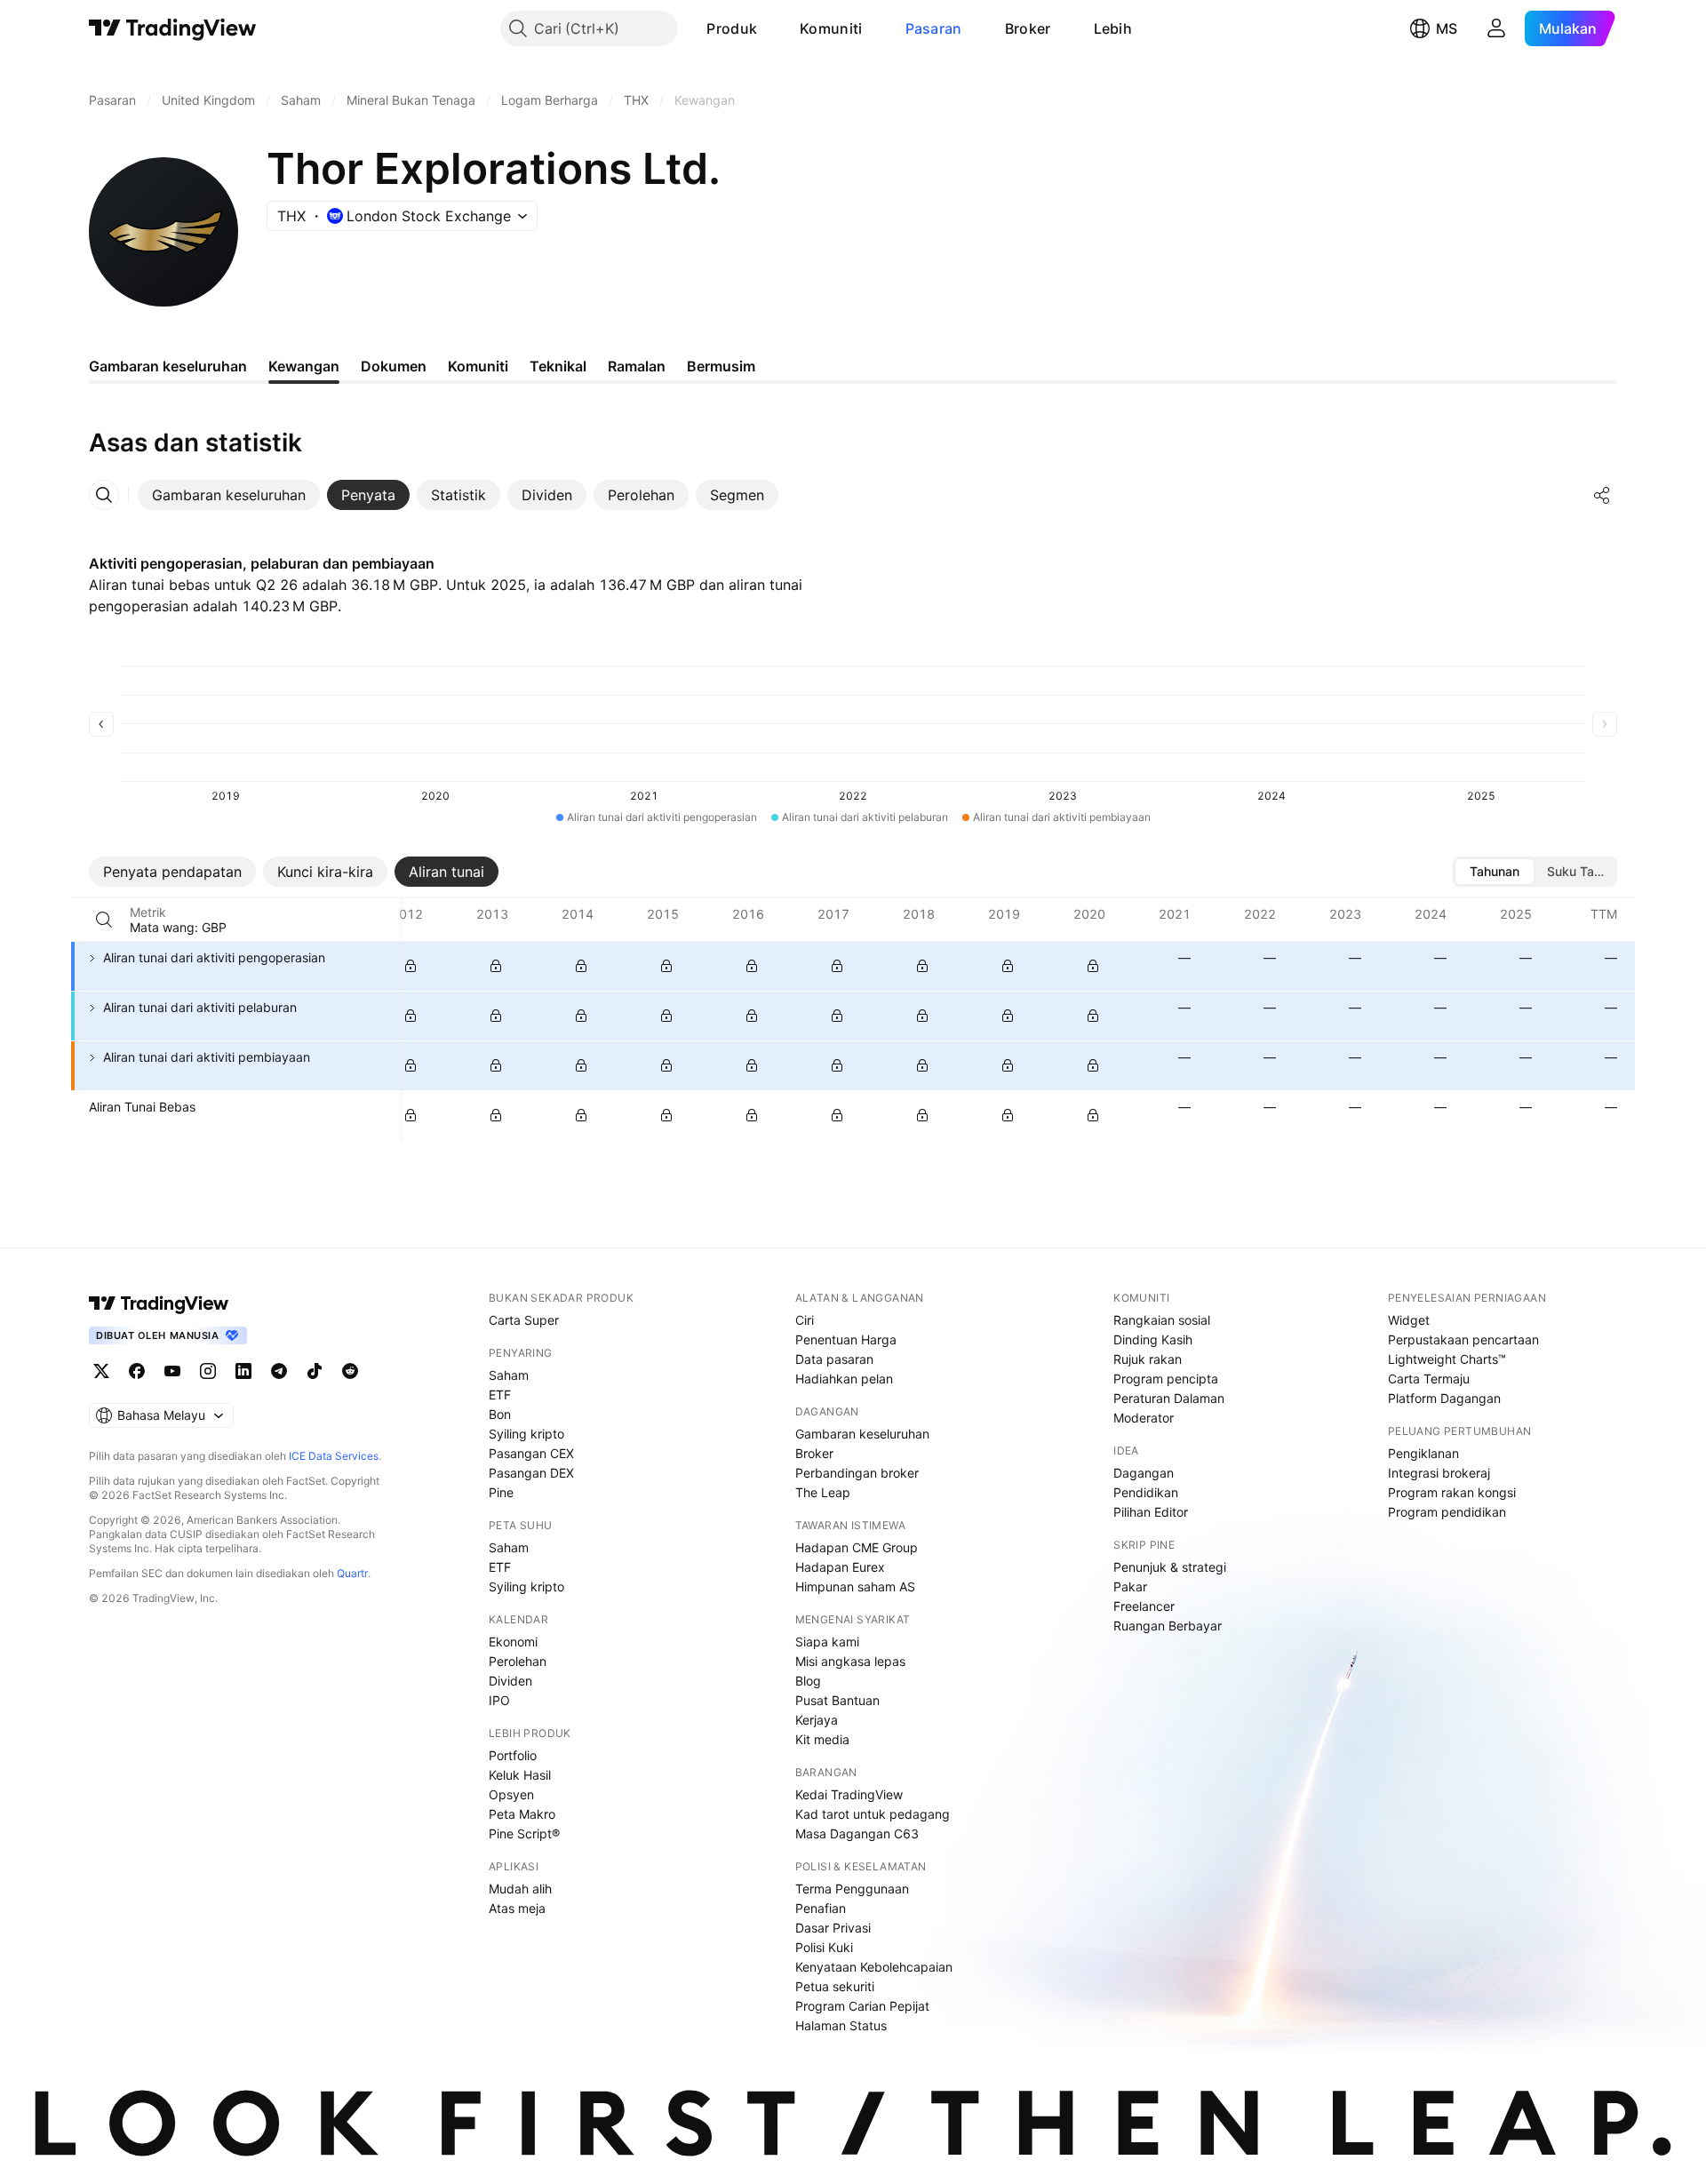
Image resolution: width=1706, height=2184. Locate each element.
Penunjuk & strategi (1170, 1567)
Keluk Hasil (520, 1775)
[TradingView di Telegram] (279, 1371)
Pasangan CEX (531, 1453)
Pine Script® (524, 1833)
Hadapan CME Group (857, 1547)
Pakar (1130, 1586)
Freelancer (1144, 1606)
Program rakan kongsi (1452, 1492)
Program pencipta (1166, 1379)
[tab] (229, 495)
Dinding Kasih (1153, 1339)
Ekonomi (513, 1642)
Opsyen (511, 1794)
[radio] (1495, 872)
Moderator (1144, 1418)
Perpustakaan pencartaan (1463, 1339)
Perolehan (518, 1661)
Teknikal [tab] (558, 366)
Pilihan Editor (1151, 1512)
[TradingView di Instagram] (208, 1371)
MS (1447, 28)
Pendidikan (1146, 1492)
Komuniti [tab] (478, 366)
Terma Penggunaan (852, 1889)
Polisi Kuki (824, 1947)
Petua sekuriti (835, 1986)
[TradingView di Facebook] (137, 1371)
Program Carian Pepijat (862, 2006)
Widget (1409, 1320)
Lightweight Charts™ (1447, 1359)
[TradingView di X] (101, 1371)
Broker (1028, 28)
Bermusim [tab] (721, 366)
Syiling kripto (526, 1434)
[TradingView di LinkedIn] (243, 1371)
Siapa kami (827, 1642)
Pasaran (934, 28)
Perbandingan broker (857, 1473)
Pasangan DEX (531, 1473)
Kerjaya (817, 1720)
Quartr (352, 1573)
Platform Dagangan (1444, 1398)
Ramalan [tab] (637, 366)
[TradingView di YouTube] (172, 1371)
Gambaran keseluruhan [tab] (168, 366)
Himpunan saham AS (855, 1586)
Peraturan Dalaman (1169, 1398)
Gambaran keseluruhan (862, 1434)
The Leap (823, 1492)
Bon (500, 1414)
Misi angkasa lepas (850, 1661)
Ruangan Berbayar (1168, 1626)
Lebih (1113, 28)
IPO (499, 1700)
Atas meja (517, 1908)
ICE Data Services (334, 1456)
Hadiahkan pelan (844, 1379)
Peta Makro (522, 1814)
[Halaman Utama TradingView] (173, 28)
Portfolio (513, 1755)
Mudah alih (520, 1889)
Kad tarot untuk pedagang (873, 1814)
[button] (770, 28)
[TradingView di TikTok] (315, 1371)
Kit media (822, 1739)
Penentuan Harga (846, 1339)
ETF (500, 1395)
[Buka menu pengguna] (1496, 28)
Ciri (805, 1320)
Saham (509, 1375)
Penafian (821, 1908)
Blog (808, 1681)
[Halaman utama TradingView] (159, 1303)
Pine (501, 1492)
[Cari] (104, 920)
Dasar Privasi (833, 1928)
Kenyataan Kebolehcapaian (874, 1967)
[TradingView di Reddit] (350, 1371)
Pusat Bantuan (837, 1700)
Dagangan (1144, 1473)
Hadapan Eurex (840, 1567)
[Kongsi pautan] (1602, 495)
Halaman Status (841, 2025)
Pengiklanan (1423, 1453)
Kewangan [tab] (304, 366)
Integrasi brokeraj (1439, 1473)
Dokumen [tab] (394, 366)
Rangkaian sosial (1162, 1320)
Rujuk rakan (1148, 1359)
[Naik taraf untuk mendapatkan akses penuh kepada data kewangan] (411, 966)
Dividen (510, 1681)
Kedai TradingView (849, 1794)
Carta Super (524, 1320)
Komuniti (831, 28)
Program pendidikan (1447, 1512)
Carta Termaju (1429, 1379)
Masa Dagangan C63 (857, 1833)
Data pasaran (834, 1359)
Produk (732, 28)
